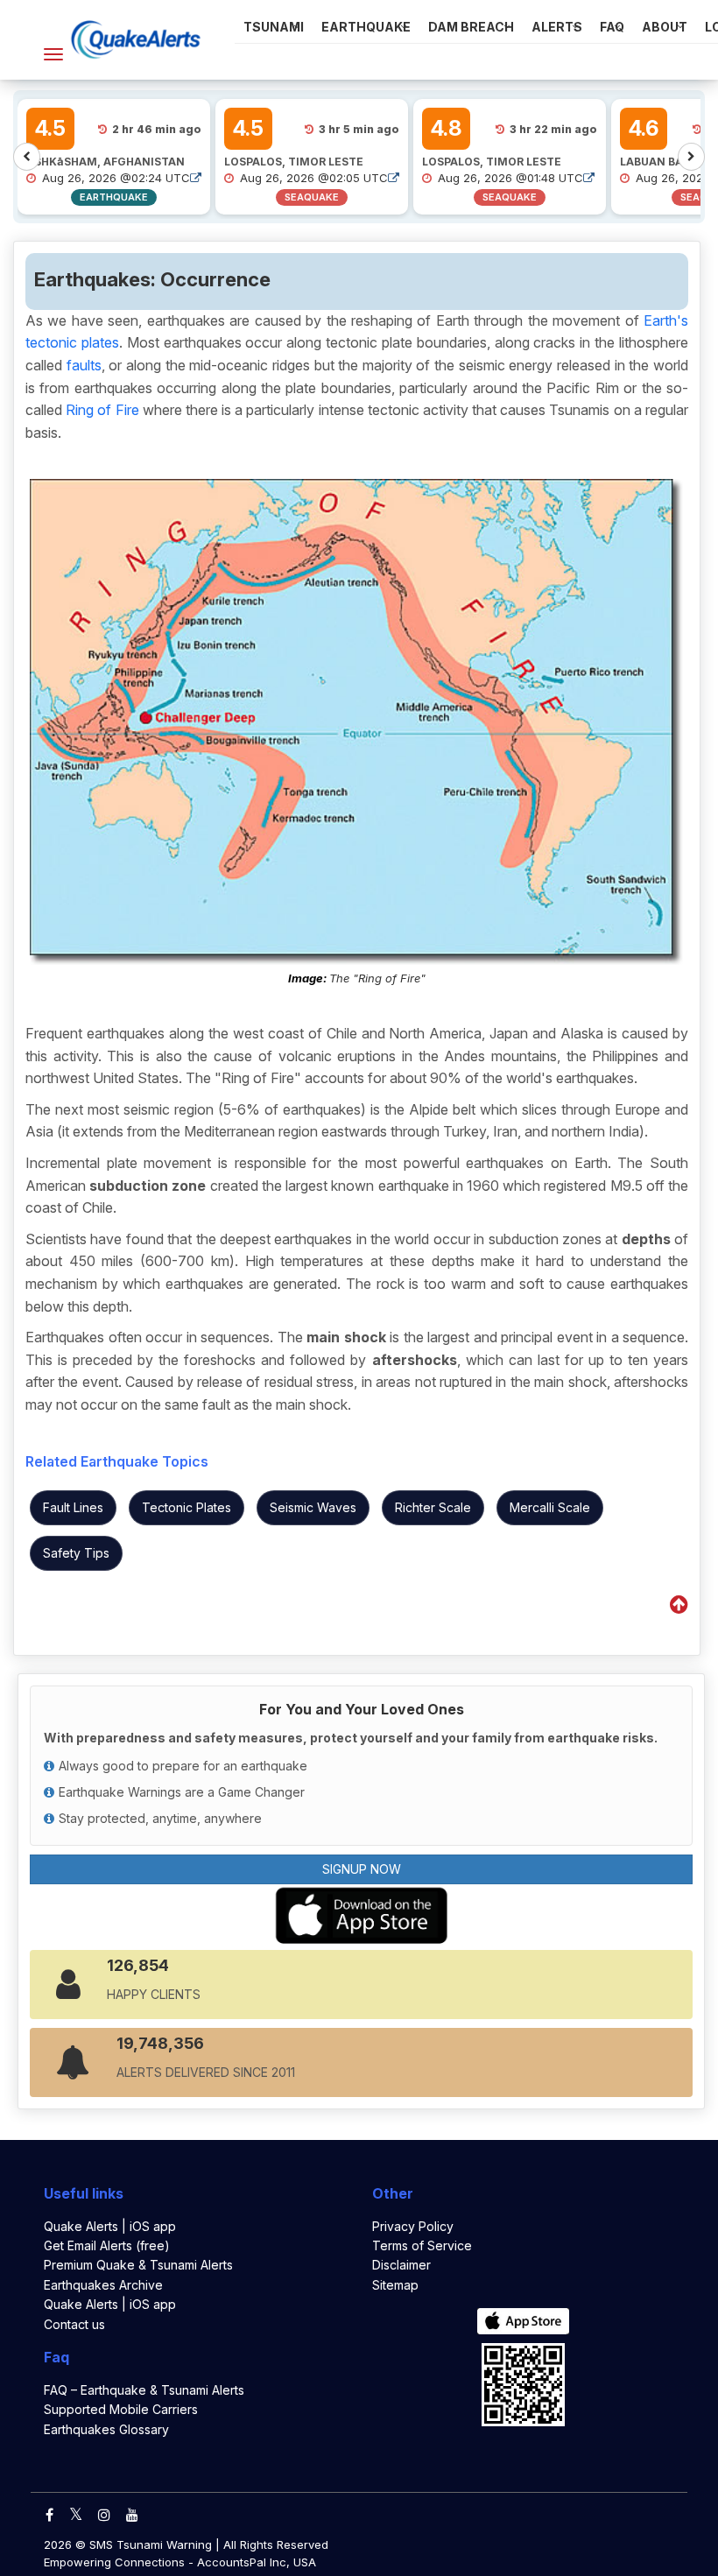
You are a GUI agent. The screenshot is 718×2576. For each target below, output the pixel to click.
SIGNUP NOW (362, 1869)
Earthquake (366, 27)
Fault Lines (73, 1507)
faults (84, 365)
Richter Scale (433, 1507)
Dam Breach (471, 27)
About (665, 27)
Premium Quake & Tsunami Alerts (138, 2265)
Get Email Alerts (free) (107, 2245)
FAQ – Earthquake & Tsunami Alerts (144, 2390)
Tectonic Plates (187, 1507)
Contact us (74, 2324)
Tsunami (274, 27)
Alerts (557, 27)
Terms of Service (422, 2245)
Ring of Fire (102, 410)
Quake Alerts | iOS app (110, 2226)
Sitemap (395, 2285)
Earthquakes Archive (103, 2285)
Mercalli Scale (550, 1507)
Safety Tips (76, 1553)
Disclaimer (401, 2265)
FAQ (612, 27)
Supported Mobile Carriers (121, 2409)
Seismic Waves (313, 1507)
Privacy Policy (413, 2226)
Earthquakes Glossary (106, 2429)
